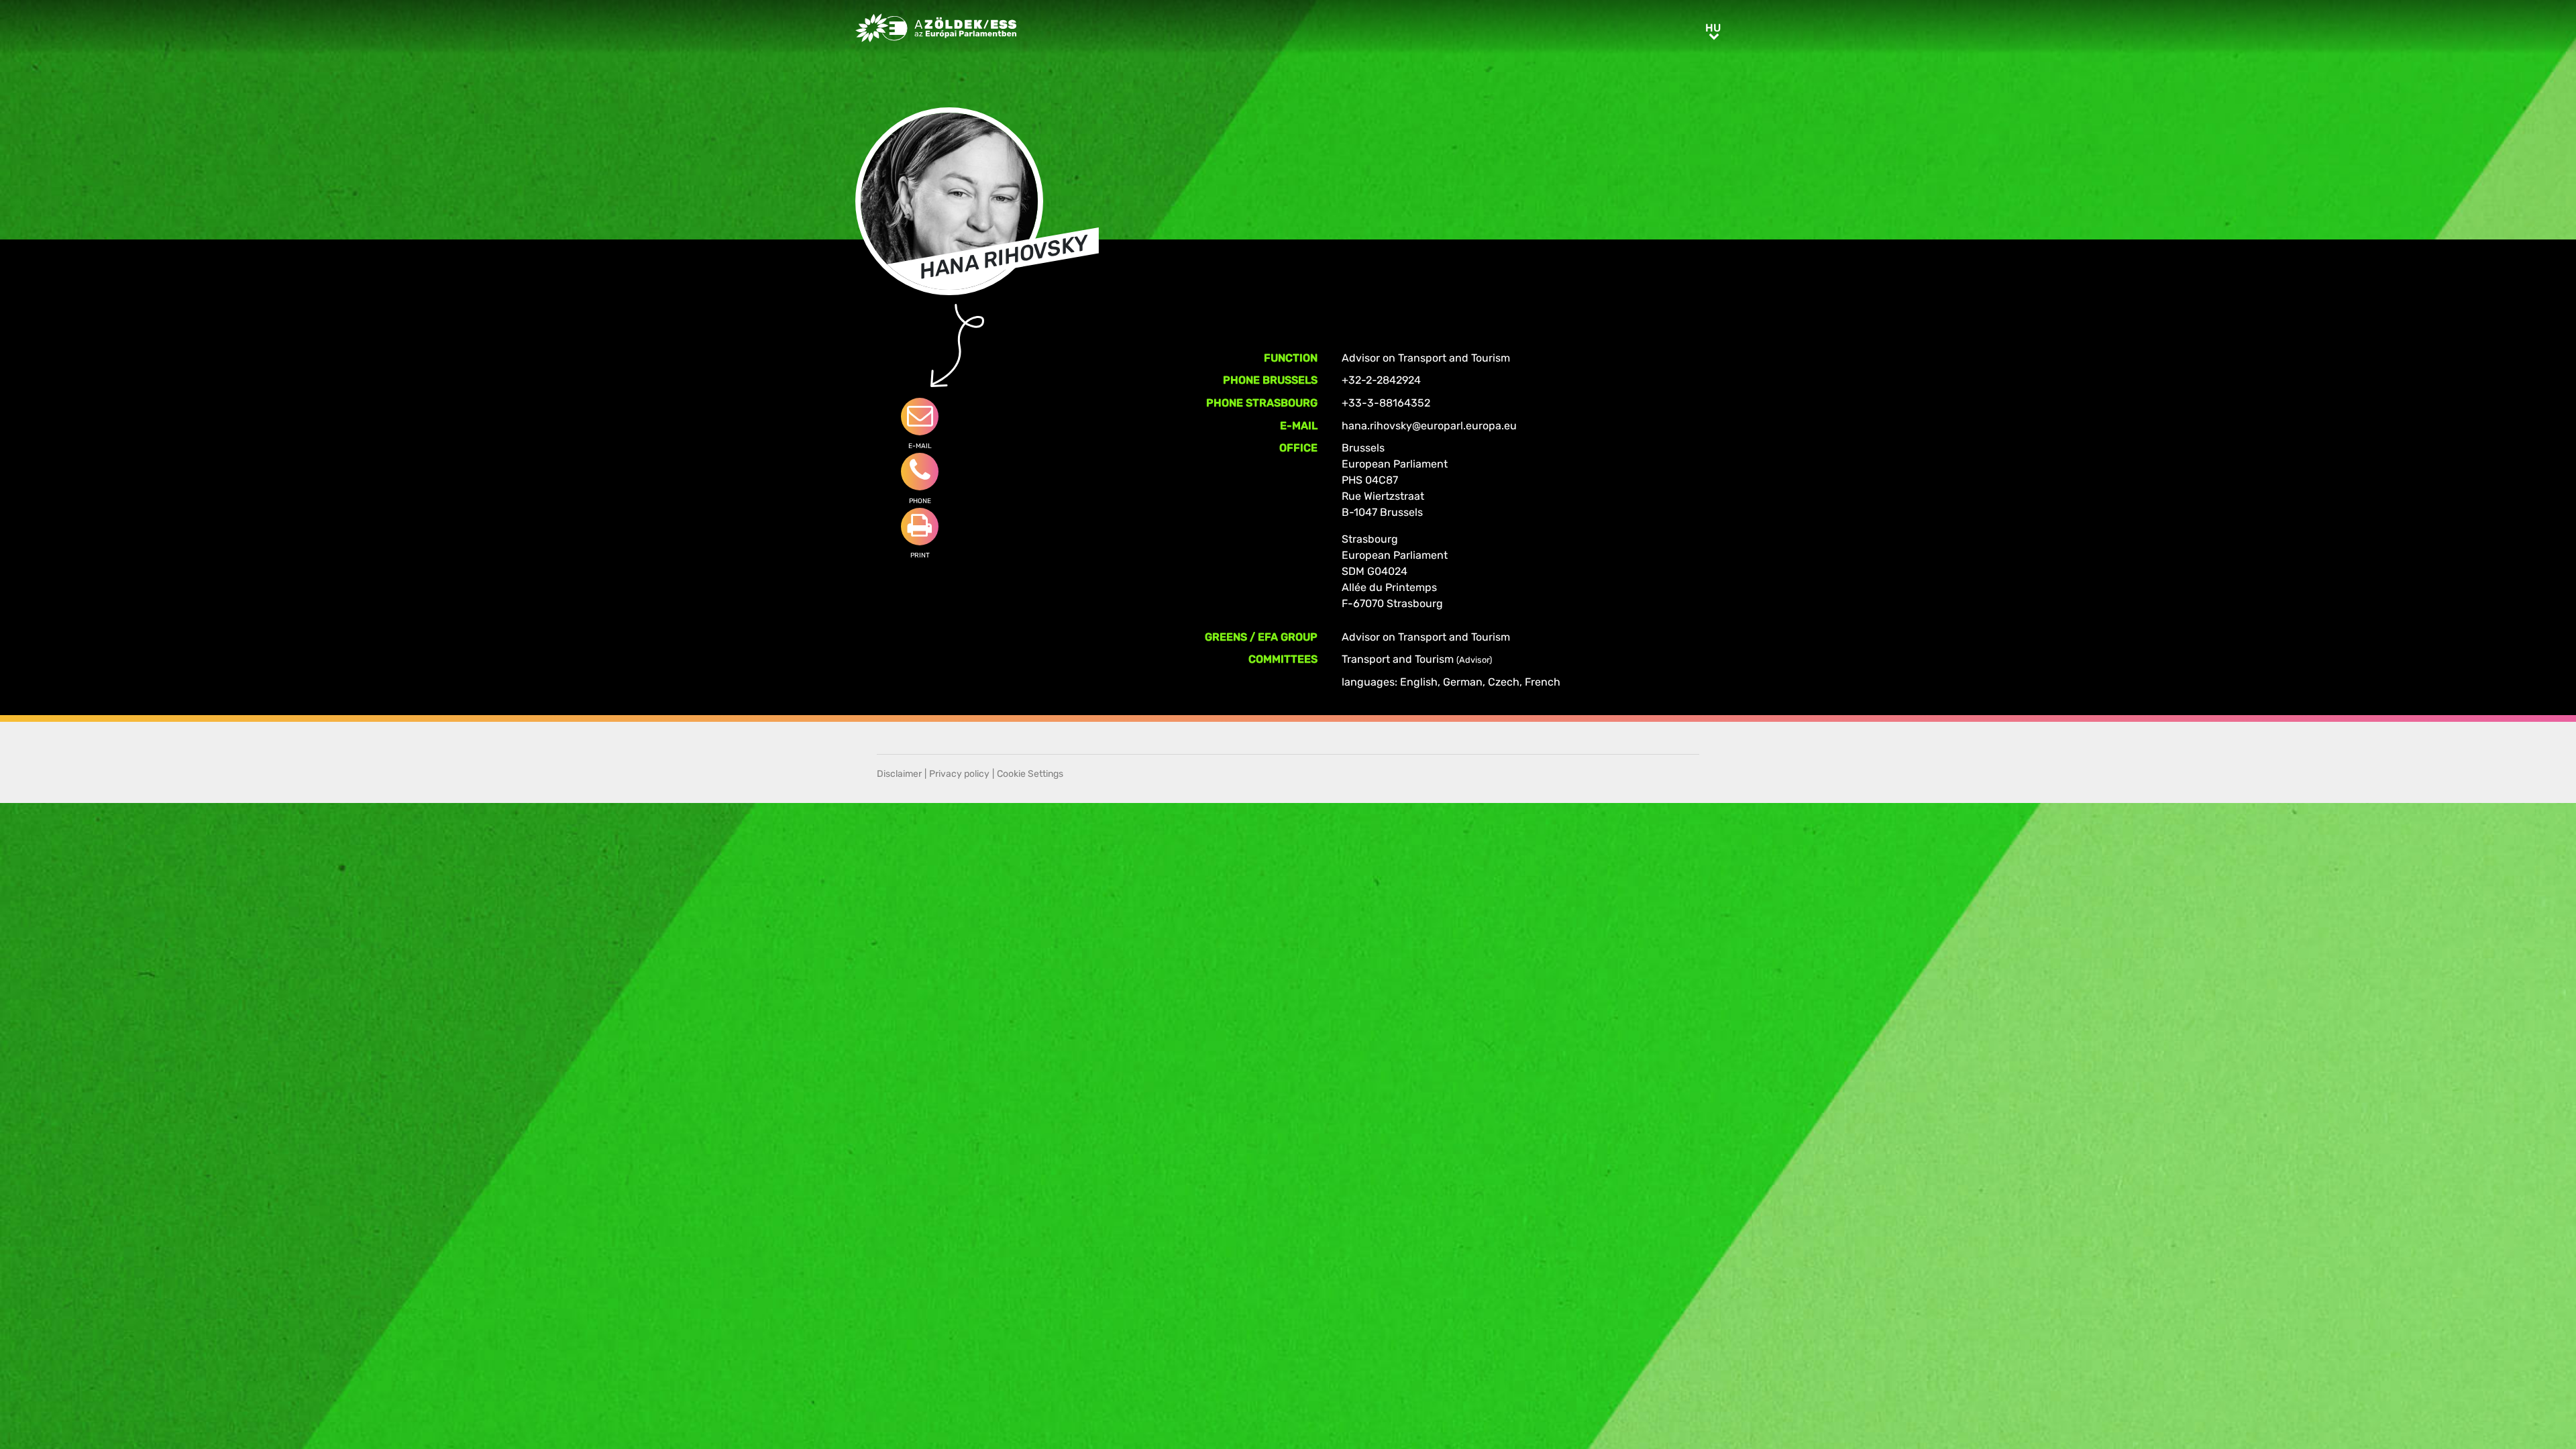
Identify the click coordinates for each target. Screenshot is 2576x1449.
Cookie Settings (1030, 774)
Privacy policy (959, 774)
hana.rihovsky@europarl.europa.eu (1429, 426)
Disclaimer (899, 774)
